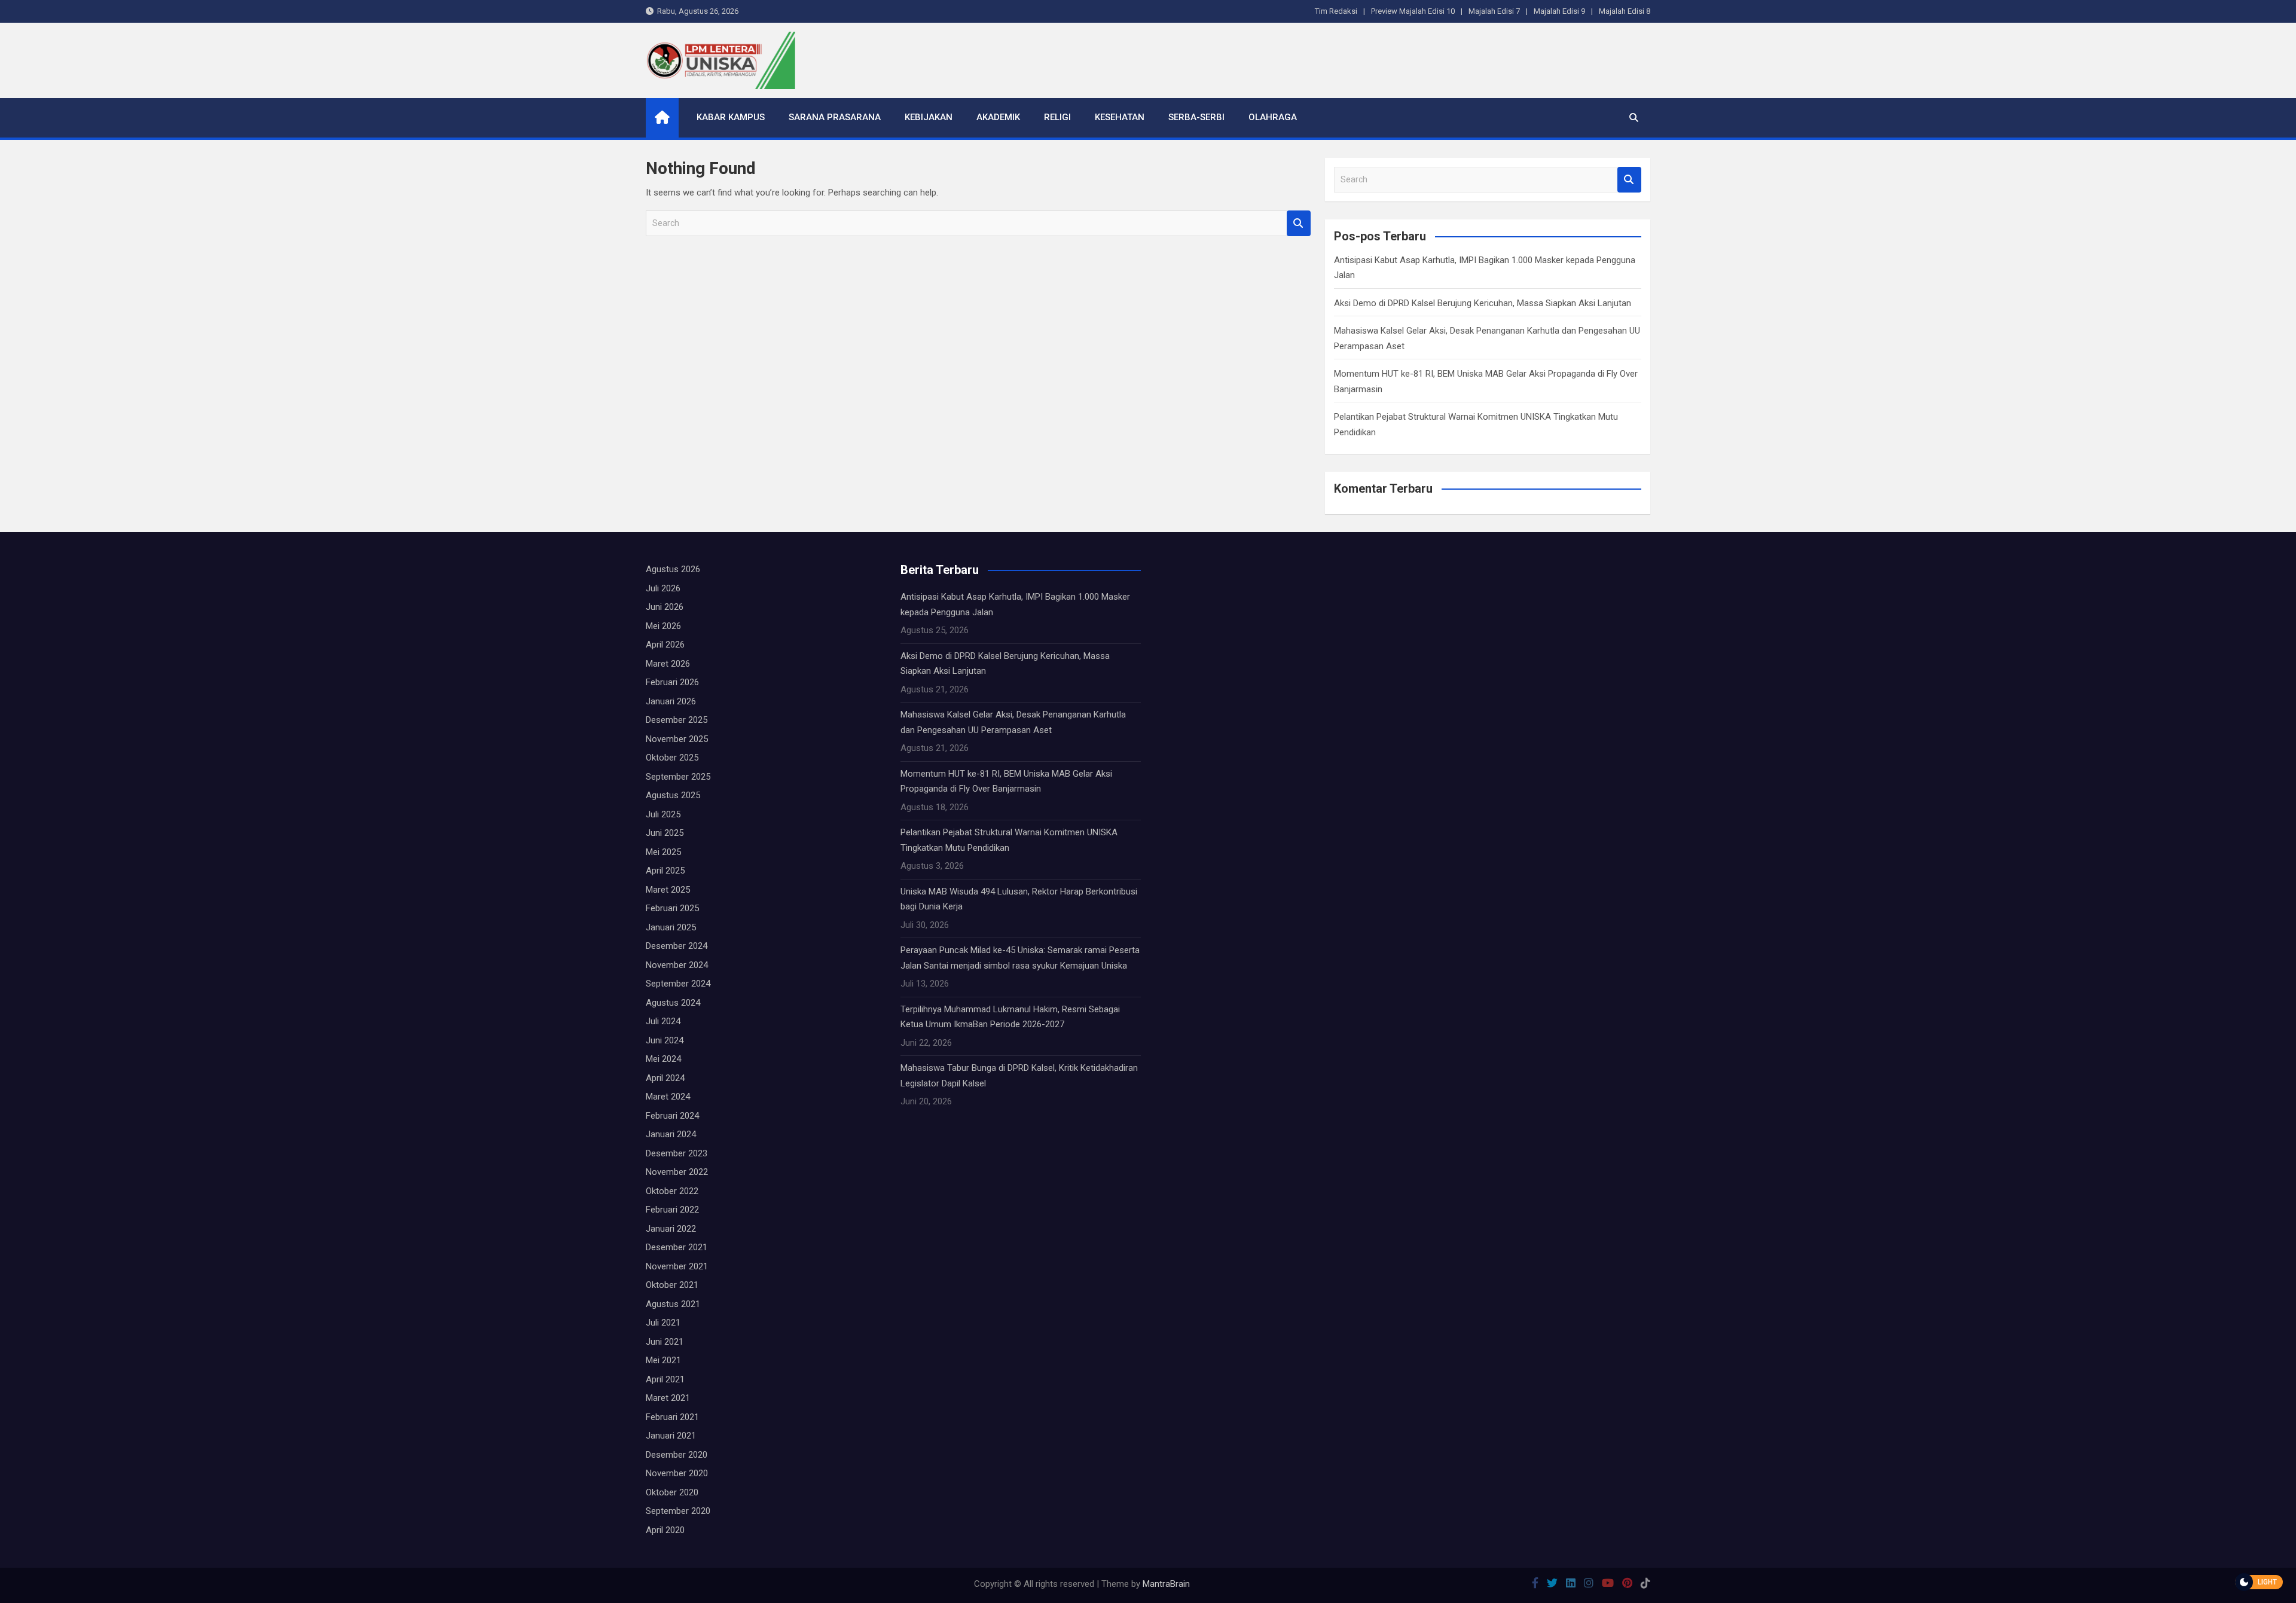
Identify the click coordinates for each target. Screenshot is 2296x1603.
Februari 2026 (672, 682)
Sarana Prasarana (835, 117)
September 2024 (678, 984)
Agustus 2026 (673, 569)
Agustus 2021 (673, 1304)
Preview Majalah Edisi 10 (1413, 11)
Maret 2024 (668, 1097)
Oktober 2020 (672, 1492)
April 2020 (665, 1530)
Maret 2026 (668, 664)
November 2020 (677, 1473)
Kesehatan (1120, 117)
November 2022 (677, 1172)
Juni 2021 (665, 1342)
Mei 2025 (663, 852)
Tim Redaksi (1336, 11)
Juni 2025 (665, 833)
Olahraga (1273, 117)
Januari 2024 (671, 1134)
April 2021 (665, 1379)
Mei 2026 (663, 626)
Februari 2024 (672, 1116)
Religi (1057, 117)
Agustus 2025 (673, 795)
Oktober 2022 (672, 1191)
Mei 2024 (663, 1059)
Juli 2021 (663, 1323)
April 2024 (665, 1078)
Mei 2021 (663, 1360)
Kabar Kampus (731, 117)
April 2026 (665, 645)
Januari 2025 (671, 927)
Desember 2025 (677, 720)
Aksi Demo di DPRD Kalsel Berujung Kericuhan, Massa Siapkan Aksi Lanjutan (1483, 303)
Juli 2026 (663, 588)
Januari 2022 (671, 1229)
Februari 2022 (672, 1210)
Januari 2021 (671, 1436)
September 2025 (678, 777)
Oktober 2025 (672, 758)
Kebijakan (929, 117)
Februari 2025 (672, 908)
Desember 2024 (677, 946)
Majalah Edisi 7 (1494, 11)
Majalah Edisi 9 (1559, 11)
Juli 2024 (663, 1021)
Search (1299, 223)
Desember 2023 (677, 1153)
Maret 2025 (668, 890)
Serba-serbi (1196, 117)
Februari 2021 (672, 1417)
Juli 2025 (663, 814)
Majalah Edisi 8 (1625, 11)
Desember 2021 (677, 1247)
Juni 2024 (665, 1040)
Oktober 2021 (672, 1285)
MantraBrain (1166, 1584)
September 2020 (678, 1511)
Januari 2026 (671, 701)
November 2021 (677, 1266)
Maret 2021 (668, 1398)
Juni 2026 (665, 607)
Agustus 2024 (673, 1003)
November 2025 (677, 739)
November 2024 (677, 965)
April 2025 (665, 871)
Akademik (998, 117)
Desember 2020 (677, 1455)
